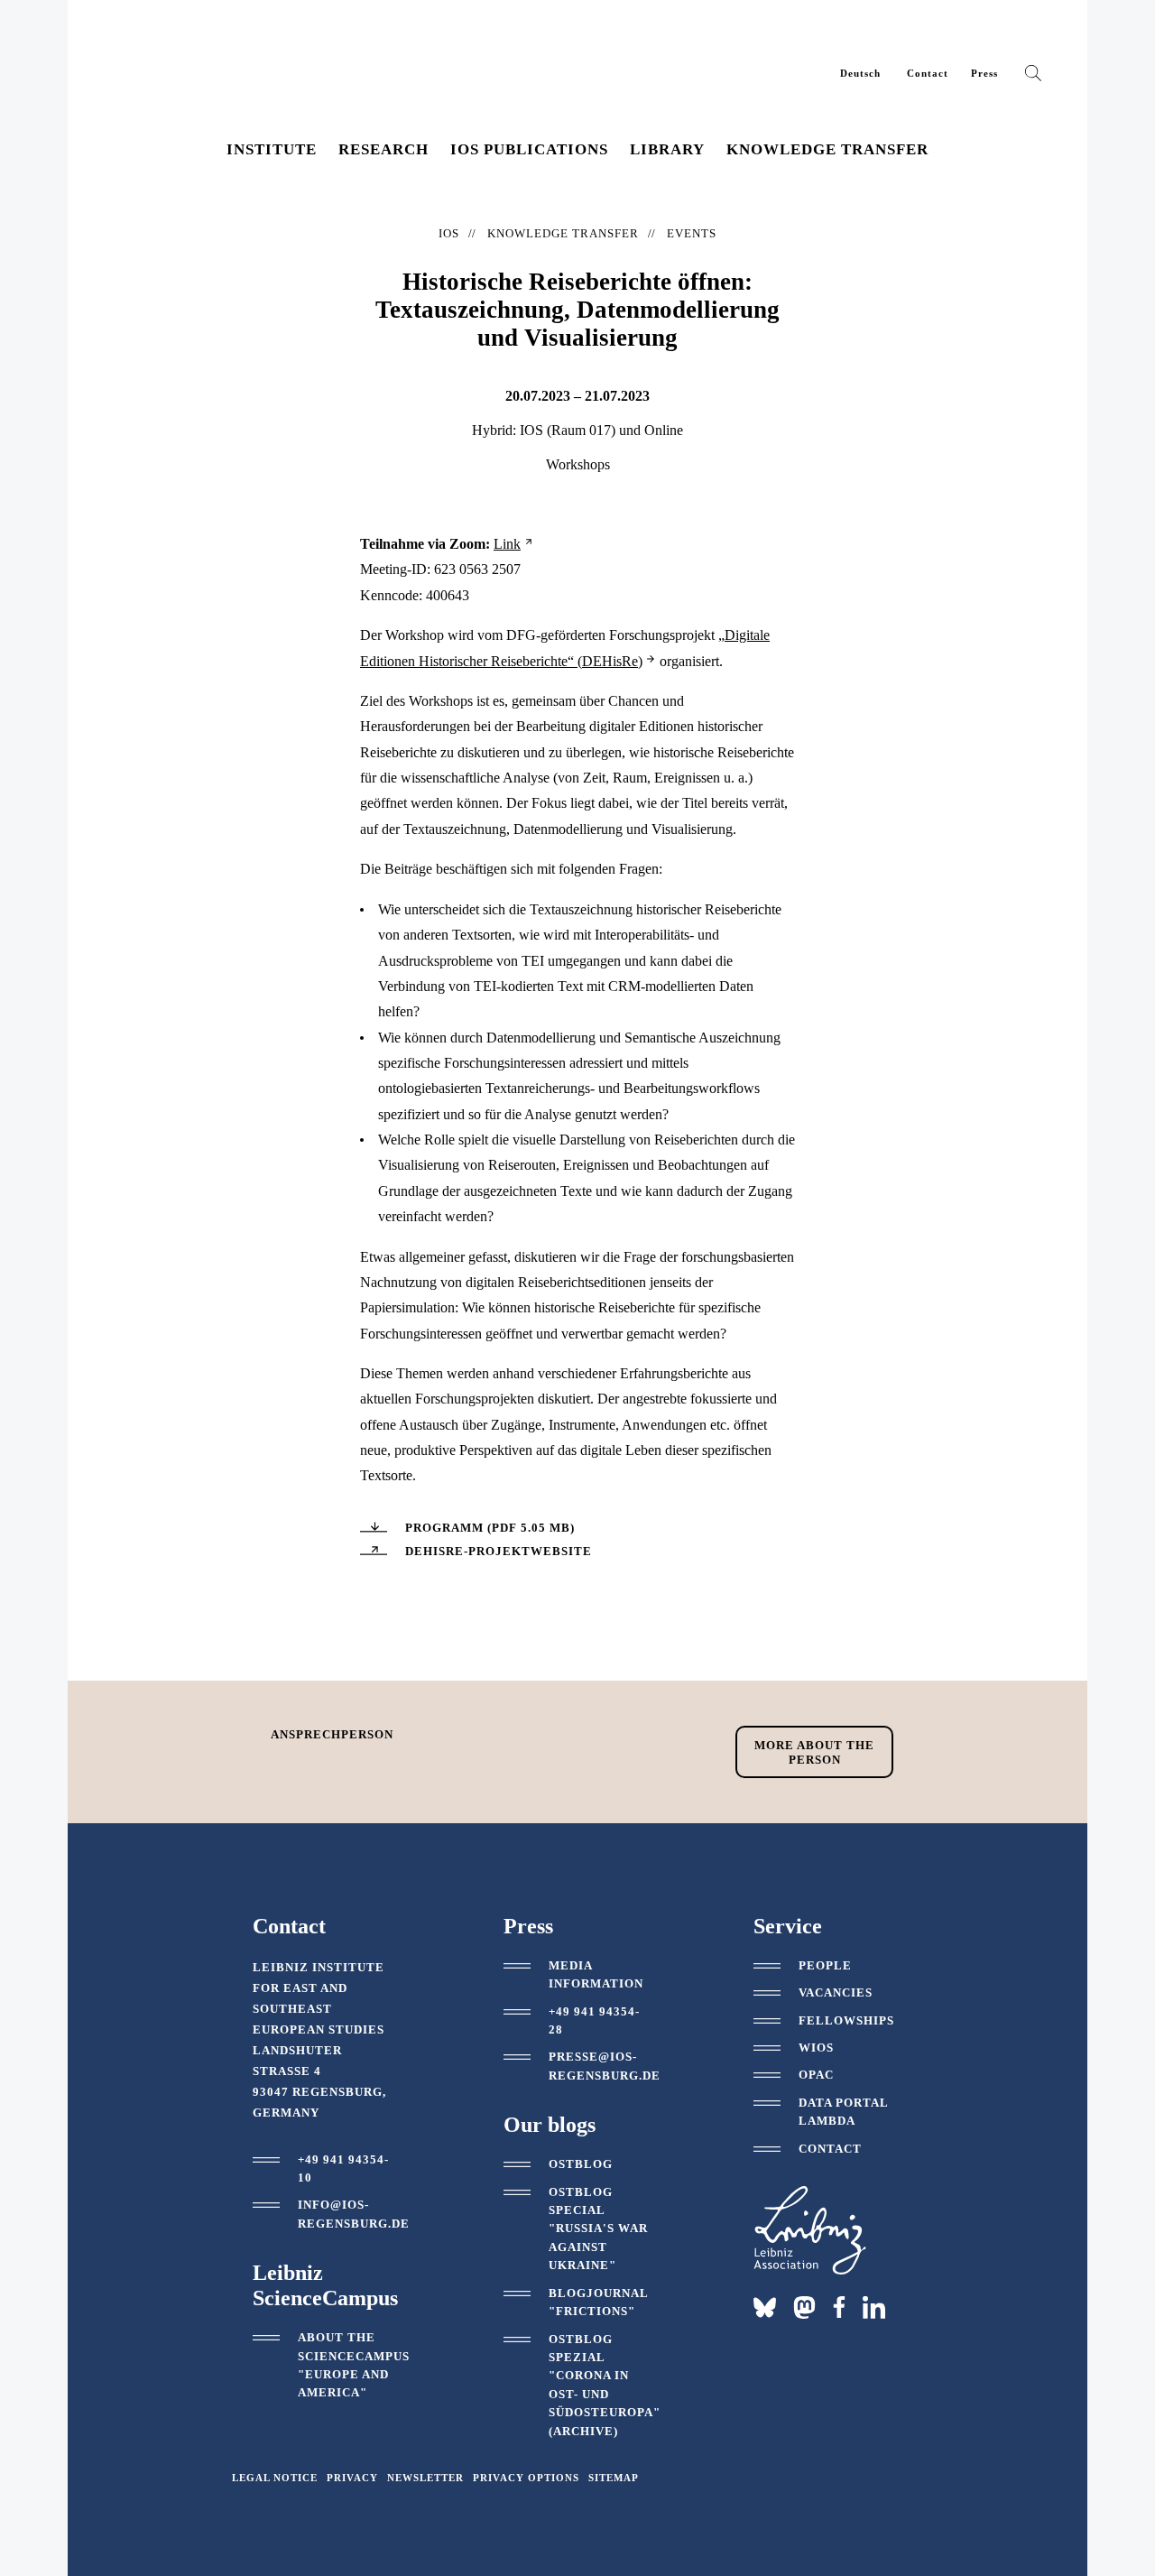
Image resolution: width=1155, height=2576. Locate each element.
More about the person (814, 1752)
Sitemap (614, 2478)
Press (984, 73)
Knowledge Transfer (827, 149)
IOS (449, 233)
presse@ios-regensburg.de (605, 2066)
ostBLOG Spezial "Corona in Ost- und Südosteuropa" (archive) (605, 2385)
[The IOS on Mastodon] (804, 2307)
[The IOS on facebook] (839, 2307)
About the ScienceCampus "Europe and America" (354, 2365)
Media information (596, 1974)
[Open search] (1033, 77)
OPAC (816, 2075)
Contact (928, 73)
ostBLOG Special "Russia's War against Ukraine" (598, 2229)
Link (507, 544)
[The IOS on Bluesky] (765, 2307)
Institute (272, 149)
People (825, 1965)
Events (692, 233)
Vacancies (836, 1992)
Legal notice (275, 2478)
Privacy (352, 2478)
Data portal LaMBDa (843, 2112)
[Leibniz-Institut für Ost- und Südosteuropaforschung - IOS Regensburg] (233, 63)
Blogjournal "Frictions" (598, 2302)
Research (383, 149)
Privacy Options (526, 2478)
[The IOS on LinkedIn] (874, 2306)
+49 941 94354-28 (594, 2020)
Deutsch (860, 73)
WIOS (816, 2048)
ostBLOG (581, 2164)
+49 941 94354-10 (343, 2168)
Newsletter (425, 2478)
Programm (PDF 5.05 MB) (490, 1528)
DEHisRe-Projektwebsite (499, 1551)
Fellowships (846, 2020)
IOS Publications (529, 149)
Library (667, 149)
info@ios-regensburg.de (354, 2214)
